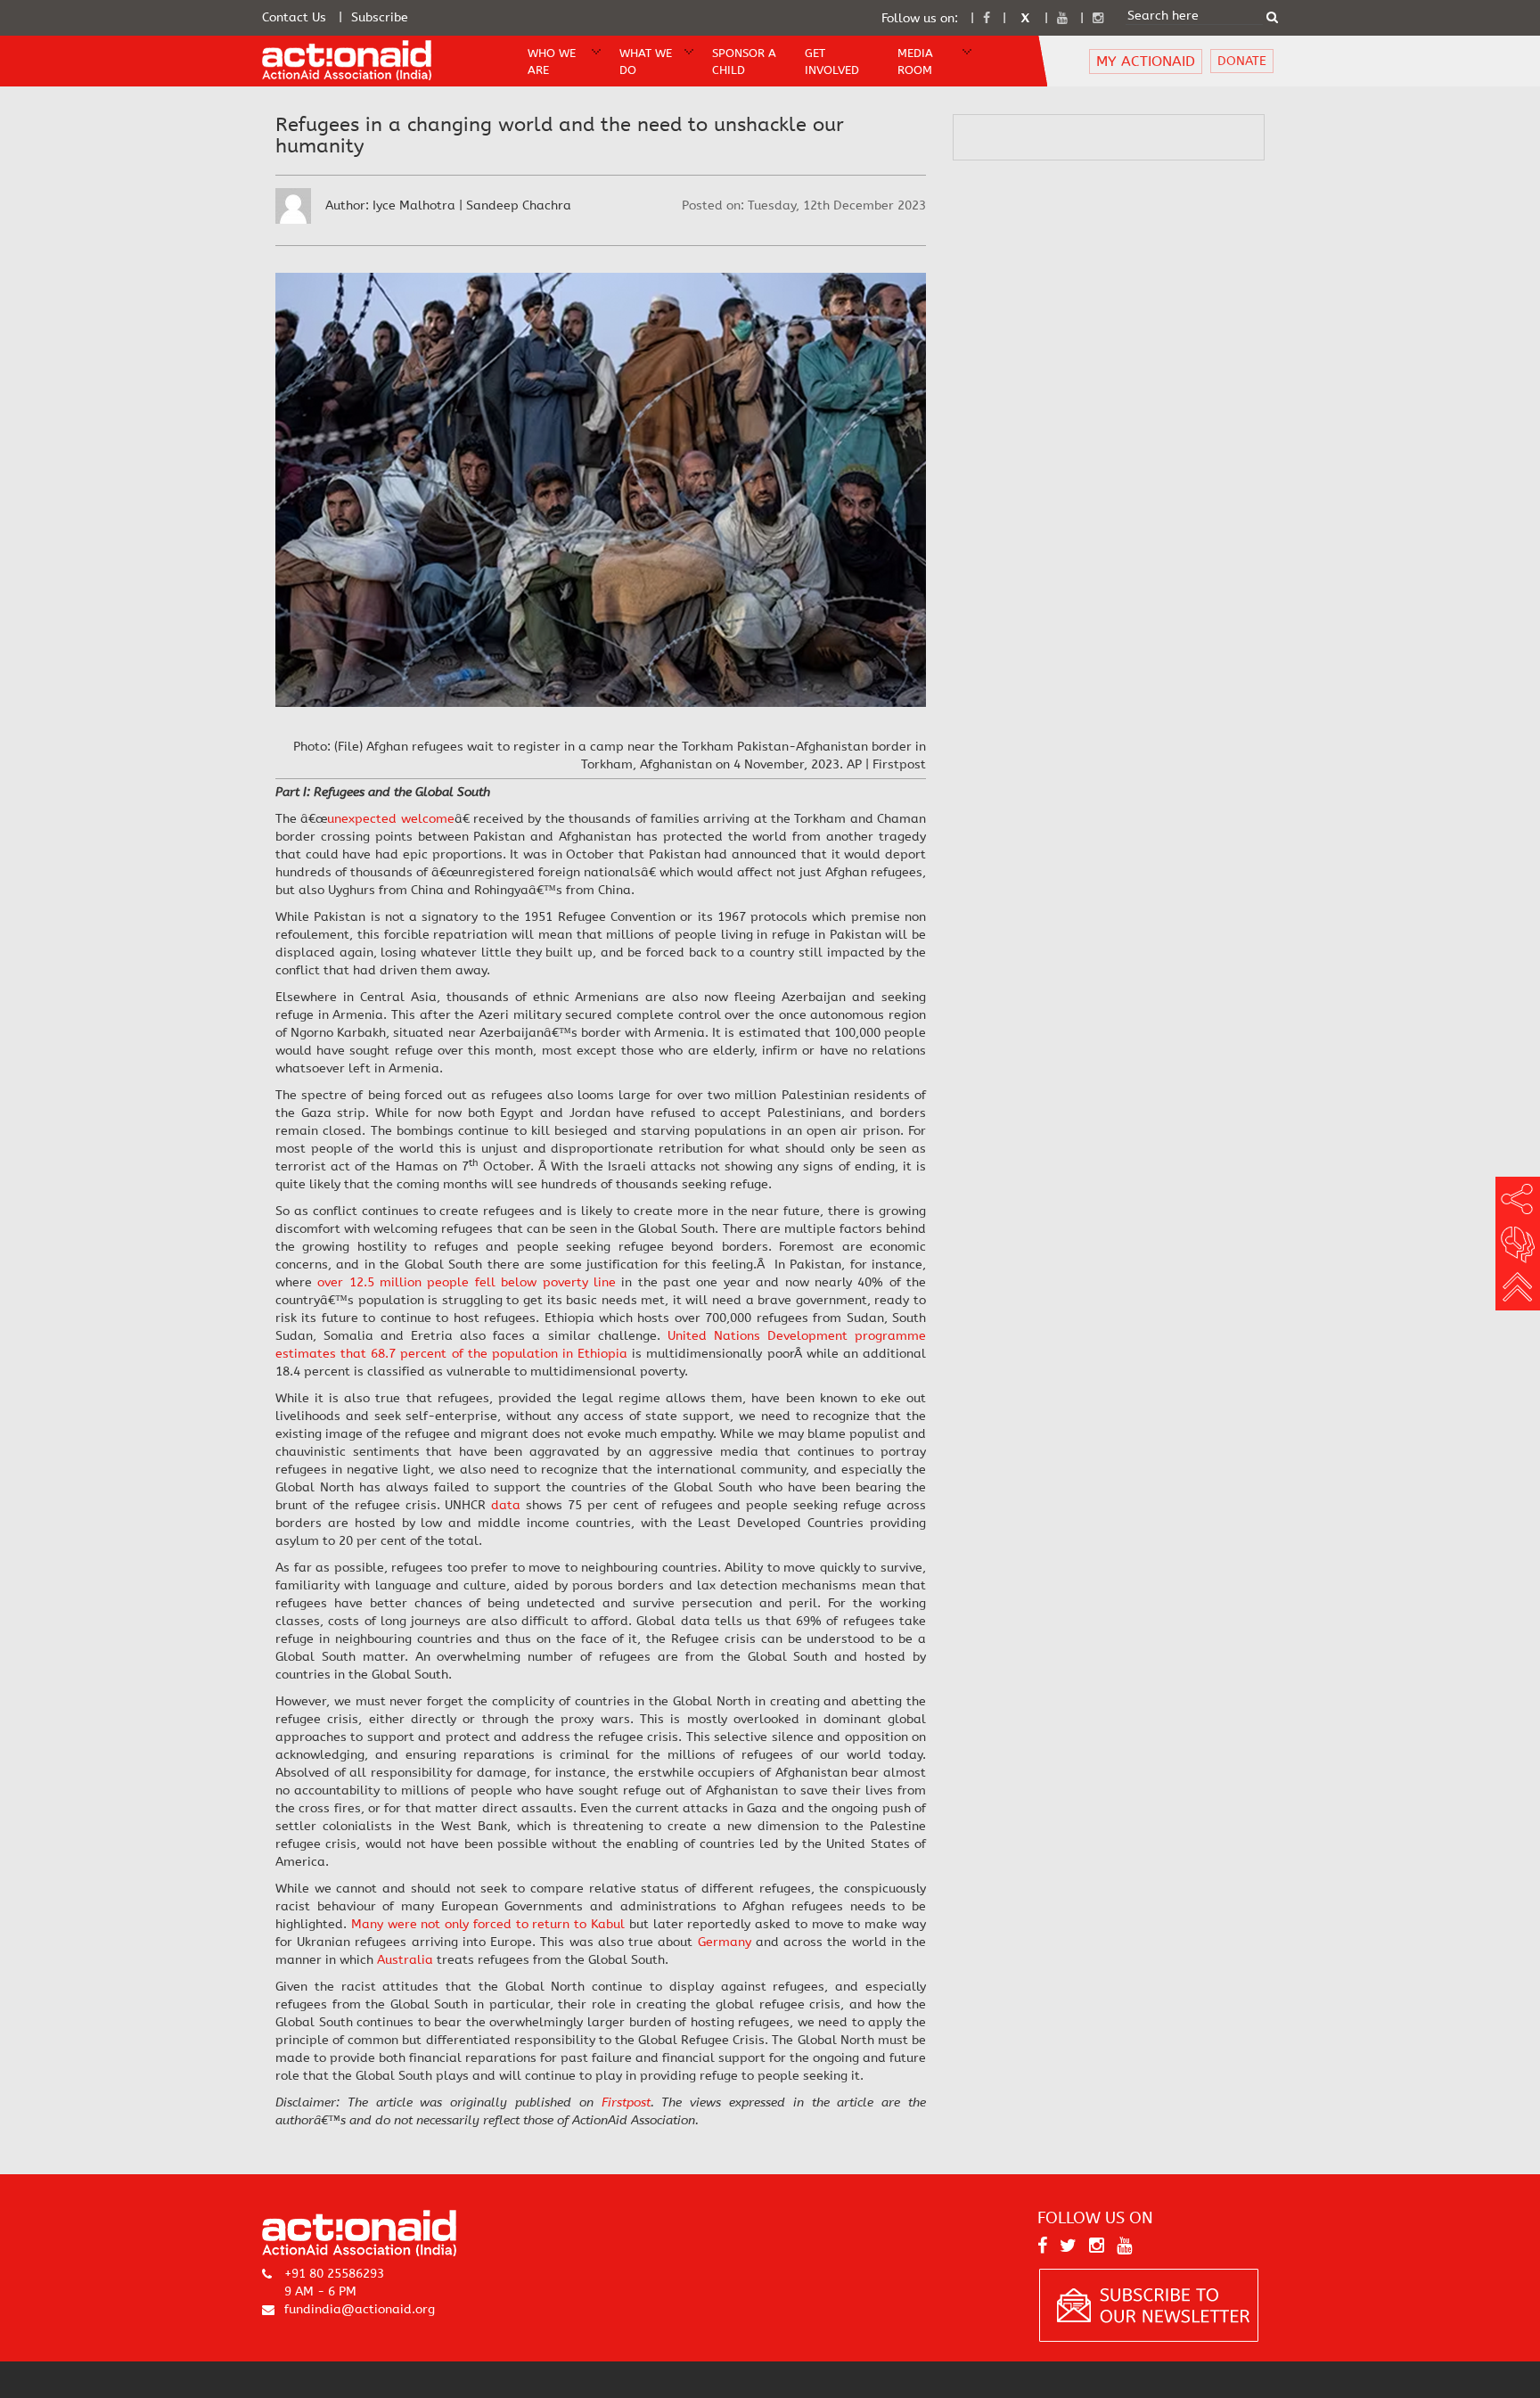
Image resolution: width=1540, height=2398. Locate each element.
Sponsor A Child (744, 62)
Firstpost (626, 2102)
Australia (405, 1960)
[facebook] (987, 18)
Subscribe (380, 17)
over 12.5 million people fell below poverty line (467, 1282)
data (506, 1505)
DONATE (1242, 61)
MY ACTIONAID (1146, 61)
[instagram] (1098, 18)
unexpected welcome (390, 819)
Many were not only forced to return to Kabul (488, 1924)
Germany (725, 1942)
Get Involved (832, 62)
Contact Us (294, 17)
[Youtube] (1062, 18)
